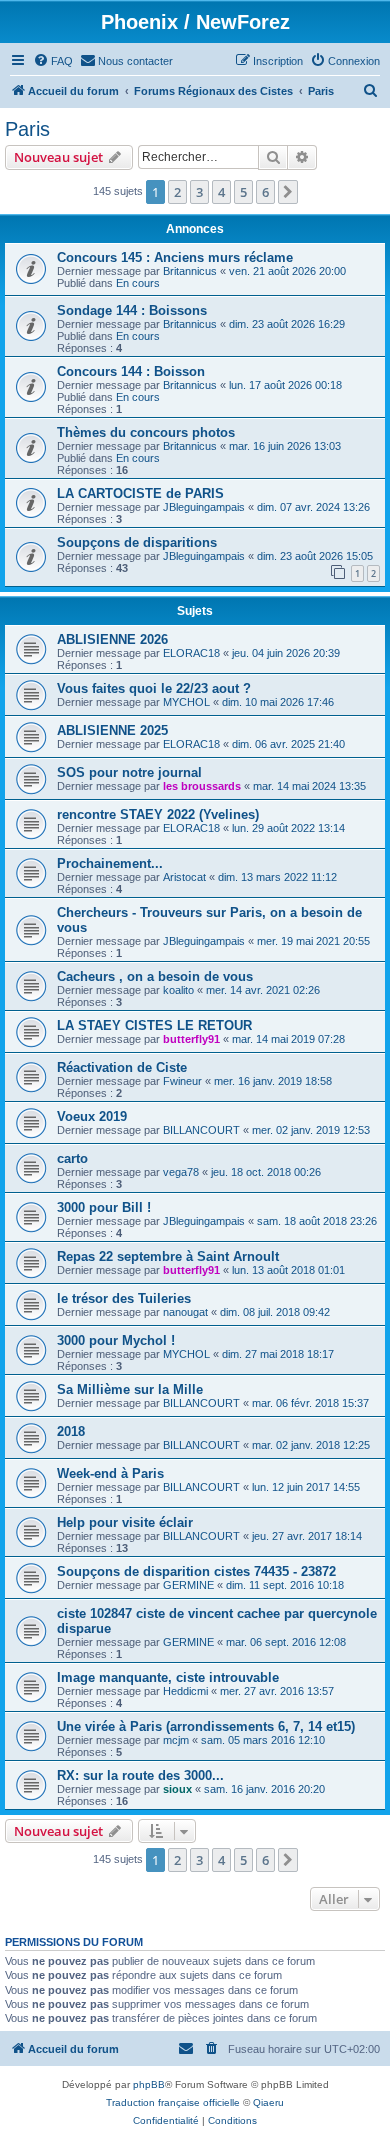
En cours (138, 283)
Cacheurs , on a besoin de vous (155, 976)
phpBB (149, 2084)
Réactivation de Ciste (122, 1067)
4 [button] (221, 192)
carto (72, 1158)
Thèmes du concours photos (146, 432)
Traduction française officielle (173, 2102)
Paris (27, 129)
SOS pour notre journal (129, 772)
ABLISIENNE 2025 (112, 730)
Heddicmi (185, 1691)
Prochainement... (110, 863)
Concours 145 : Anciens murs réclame (175, 257)
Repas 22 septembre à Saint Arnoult (168, 1256)
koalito (178, 990)
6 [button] (265, 192)
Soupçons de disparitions (137, 542)
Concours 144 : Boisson (131, 371)
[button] (288, 192)
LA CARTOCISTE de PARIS (140, 493)
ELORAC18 (191, 653)
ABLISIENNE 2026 (112, 639)
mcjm (176, 1740)
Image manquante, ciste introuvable (168, 1677)
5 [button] (243, 192)
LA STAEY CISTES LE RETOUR (154, 1025)
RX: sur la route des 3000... (140, 1775)
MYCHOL (186, 702)
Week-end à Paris (110, 1473)
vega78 (181, 1172)
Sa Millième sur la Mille (130, 1389)
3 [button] (199, 192)
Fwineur (182, 1081)
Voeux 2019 (92, 1116)
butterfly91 (191, 1039)
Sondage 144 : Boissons (132, 310)
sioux (177, 1789)
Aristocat (184, 877)
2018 (71, 1431)
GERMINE (188, 1585)
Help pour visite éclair (125, 1522)
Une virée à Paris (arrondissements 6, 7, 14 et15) (206, 1726)
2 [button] (177, 192)
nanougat (185, 1312)
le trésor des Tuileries (124, 1298)
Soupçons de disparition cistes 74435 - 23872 (196, 1571)
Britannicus (190, 271)
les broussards (202, 786)
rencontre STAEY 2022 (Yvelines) (158, 814)
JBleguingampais (204, 507)
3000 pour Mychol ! (116, 1340)
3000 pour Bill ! (104, 1207)
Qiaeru (268, 2102)
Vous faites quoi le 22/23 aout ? (154, 688)
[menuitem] (53, 61)
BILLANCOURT (201, 1130)
